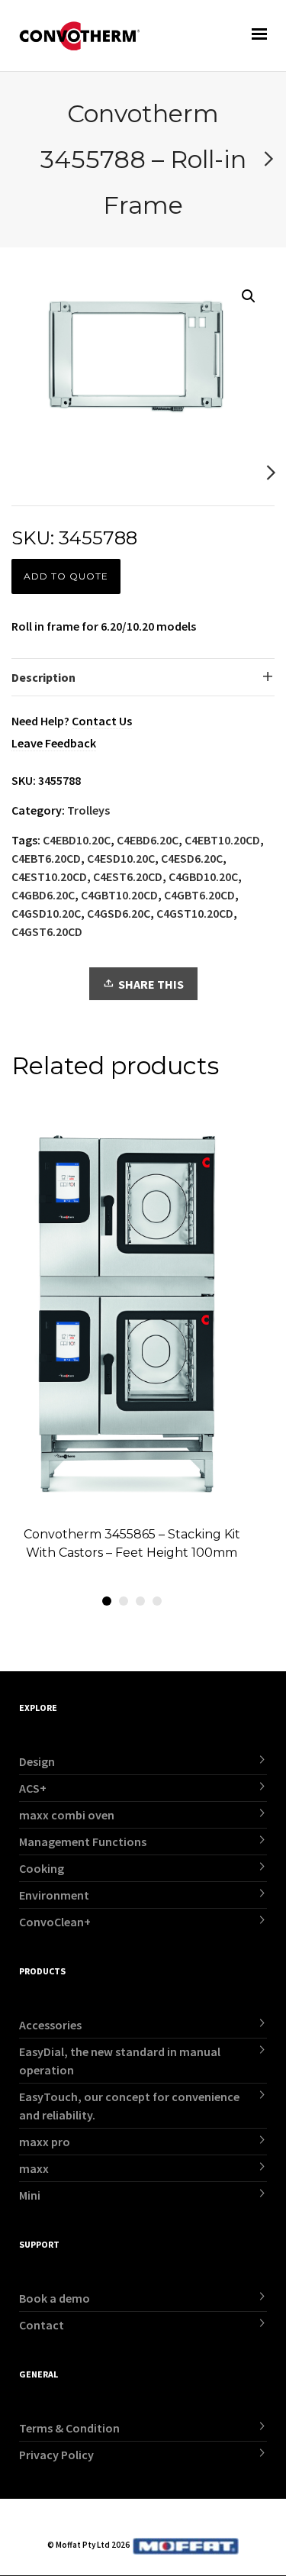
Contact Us (102, 721)
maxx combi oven (67, 1815)
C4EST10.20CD (49, 876)
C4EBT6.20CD (46, 858)
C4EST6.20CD (128, 876)
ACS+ (33, 1788)
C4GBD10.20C (203, 876)
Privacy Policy (56, 2455)
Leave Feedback (54, 743)
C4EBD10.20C (77, 840)
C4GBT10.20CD (119, 895)
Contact (42, 2325)
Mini (30, 2195)
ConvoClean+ (55, 1922)
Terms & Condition (69, 2428)
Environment (54, 1895)
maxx (34, 2168)
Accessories (50, 2025)
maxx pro (45, 2142)
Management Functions (83, 1842)
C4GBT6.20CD (199, 895)
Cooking (42, 1868)
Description (43, 677)
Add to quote (66, 576)
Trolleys (88, 810)
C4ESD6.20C (192, 858)
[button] (249, 296)
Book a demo (55, 2298)
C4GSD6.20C (119, 913)
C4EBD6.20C (148, 840)
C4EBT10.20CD (222, 840)
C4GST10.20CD (195, 913)
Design (37, 1761)
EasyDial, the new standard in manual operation (120, 2061)
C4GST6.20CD (47, 931)
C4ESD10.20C (121, 858)
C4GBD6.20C (43, 895)
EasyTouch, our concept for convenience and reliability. (129, 2106)
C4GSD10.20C (46, 913)
